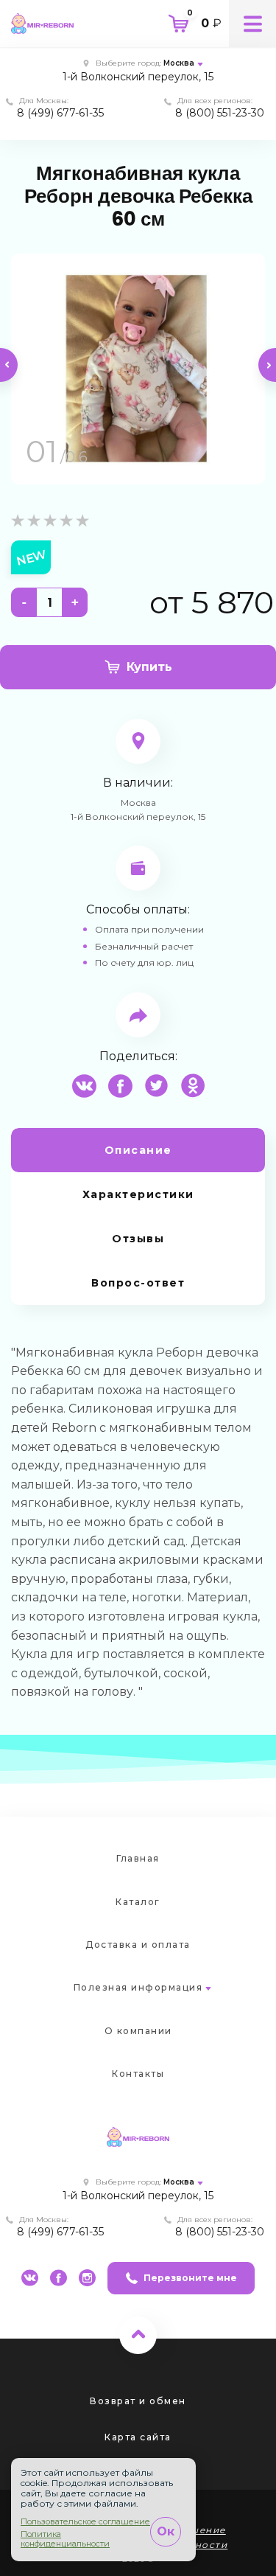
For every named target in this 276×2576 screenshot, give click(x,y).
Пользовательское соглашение (85, 2522)
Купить (149, 667)
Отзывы (138, 1239)
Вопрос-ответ (138, 1283)
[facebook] (59, 2278)
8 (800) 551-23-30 (220, 113)
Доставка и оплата (138, 1945)
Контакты (138, 2074)
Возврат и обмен (138, 2401)
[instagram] (87, 2278)
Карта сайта (138, 2437)
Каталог (138, 1902)
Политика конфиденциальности (65, 2539)
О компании (138, 2031)
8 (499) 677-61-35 (60, 113)
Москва (179, 63)
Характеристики (138, 1194)
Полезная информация (138, 1987)
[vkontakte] (30, 2278)
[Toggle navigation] (252, 24)
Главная (138, 1858)
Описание (138, 1150)
